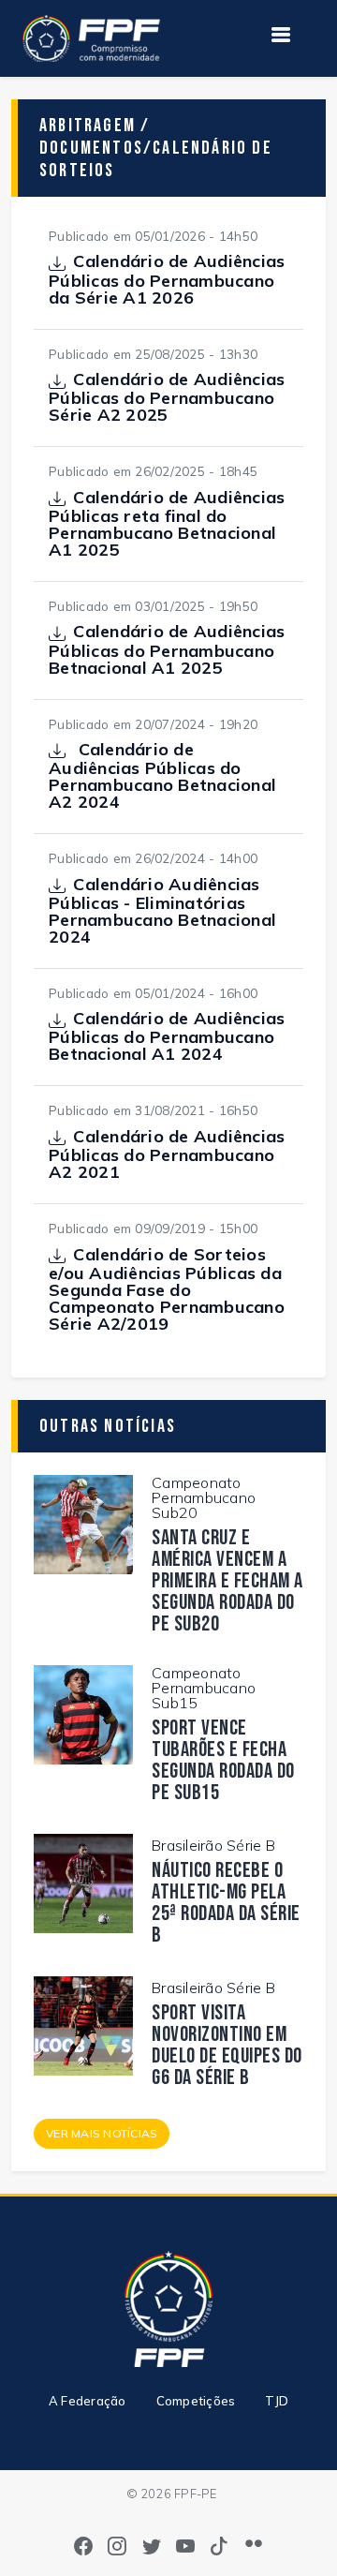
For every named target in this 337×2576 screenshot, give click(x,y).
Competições (196, 2401)
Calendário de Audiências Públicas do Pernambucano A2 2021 (167, 1154)
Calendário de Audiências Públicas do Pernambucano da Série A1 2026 (167, 279)
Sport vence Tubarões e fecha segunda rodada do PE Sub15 (223, 1761)
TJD (277, 2401)
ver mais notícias (102, 2133)
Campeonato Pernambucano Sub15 (204, 1688)
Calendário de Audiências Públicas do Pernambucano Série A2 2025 (167, 397)
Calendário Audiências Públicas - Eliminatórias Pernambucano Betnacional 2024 (162, 911)
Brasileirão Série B (213, 1845)
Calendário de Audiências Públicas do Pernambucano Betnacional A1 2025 (167, 649)
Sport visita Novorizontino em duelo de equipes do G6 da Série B (227, 2046)
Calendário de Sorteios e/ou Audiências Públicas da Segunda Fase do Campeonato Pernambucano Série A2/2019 (167, 1289)
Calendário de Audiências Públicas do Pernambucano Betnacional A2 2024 (162, 776)
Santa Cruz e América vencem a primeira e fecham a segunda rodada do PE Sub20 (227, 1581)
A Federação (88, 2401)
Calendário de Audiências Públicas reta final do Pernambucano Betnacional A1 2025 (167, 524)
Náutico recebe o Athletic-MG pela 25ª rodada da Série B (226, 1903)
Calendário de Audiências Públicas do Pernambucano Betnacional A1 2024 (167, 1036)
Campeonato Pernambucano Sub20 (204, 1497)
